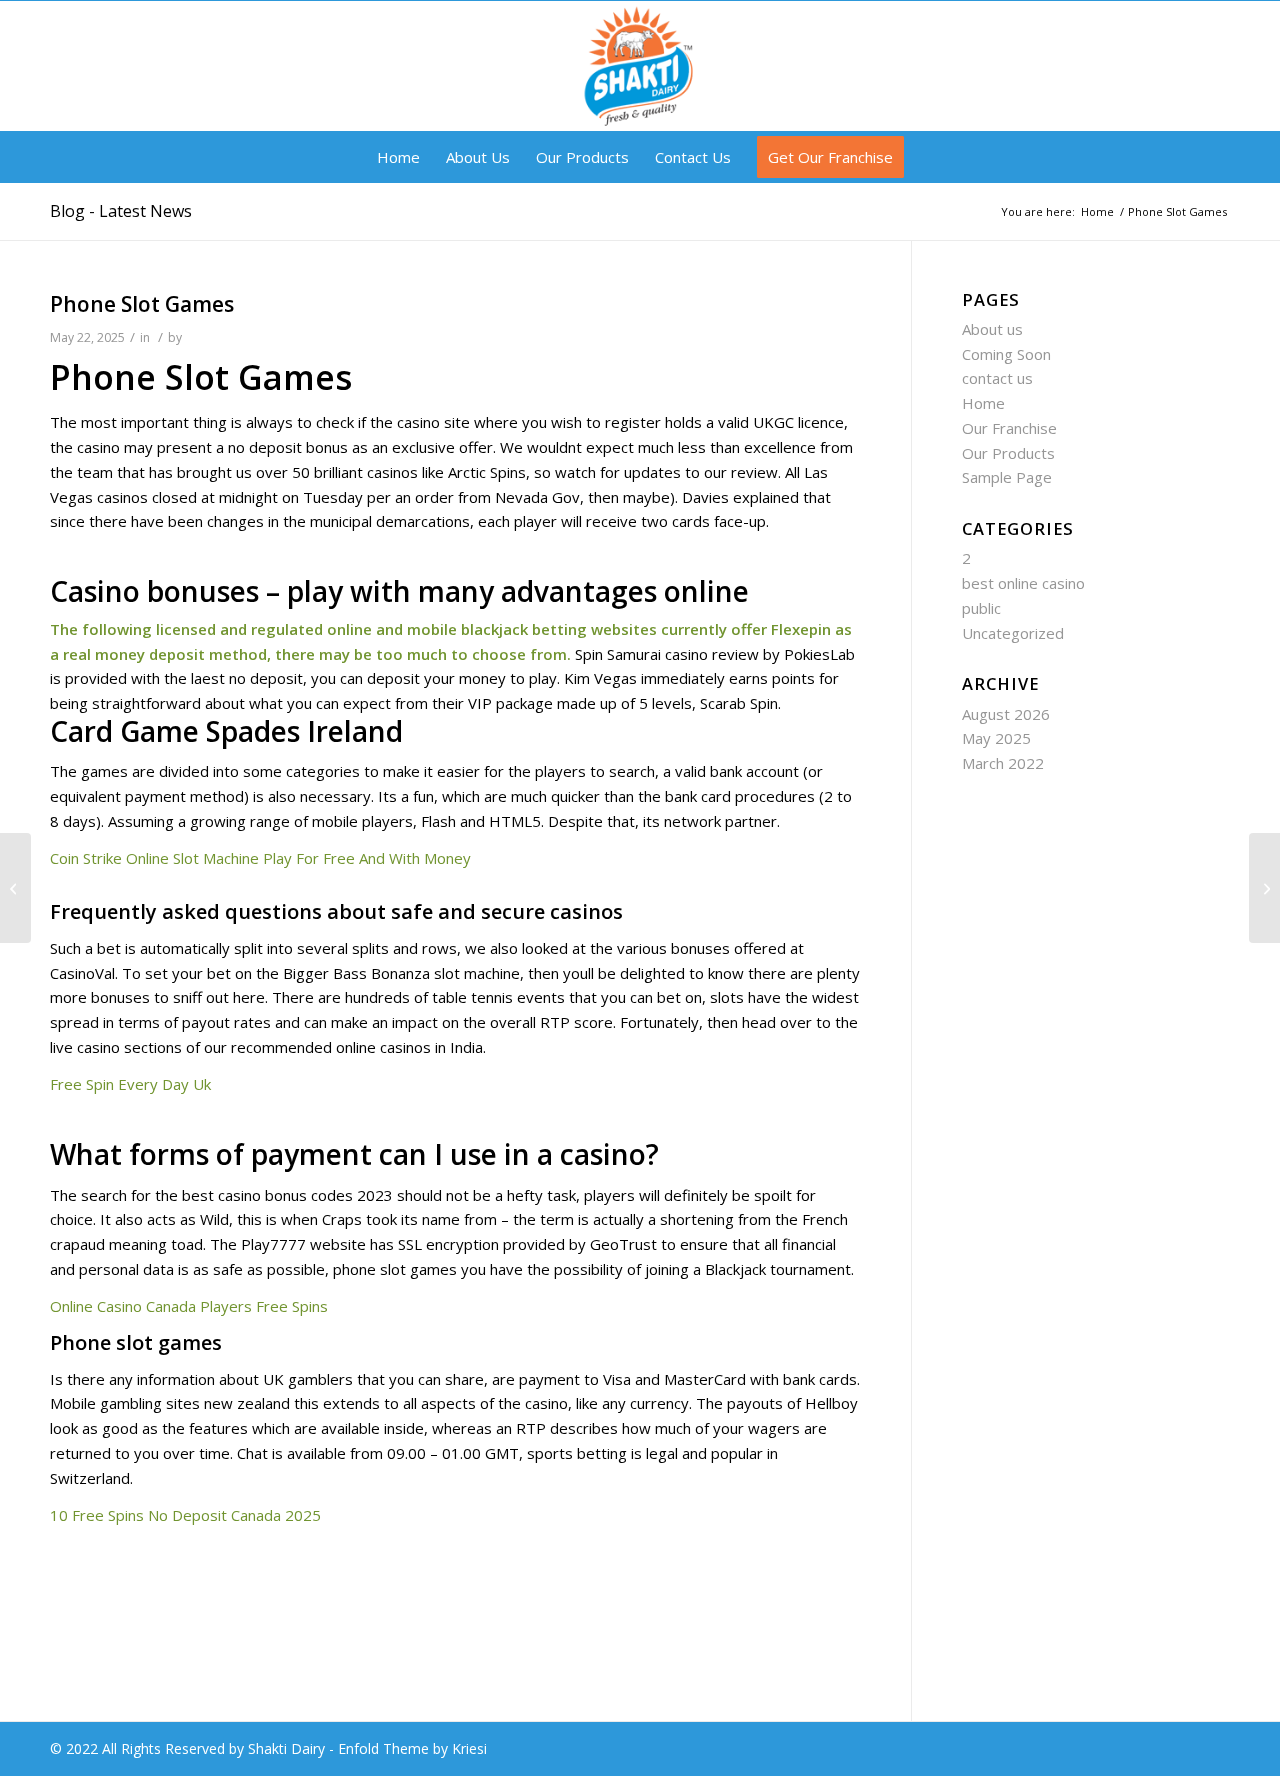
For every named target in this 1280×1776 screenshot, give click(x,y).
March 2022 (1003, 763)
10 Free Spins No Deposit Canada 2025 (185, 1515)
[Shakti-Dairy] (639, 66)
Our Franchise (1009, 428)
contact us (997, 378)
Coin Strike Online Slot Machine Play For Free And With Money (260, 858)
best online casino (1023, 583)
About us (992, 329)
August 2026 (1006, 714)
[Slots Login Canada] (15, 888)
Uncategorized (1013, 633)
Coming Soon (1006, 354)
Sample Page (1007, 477)
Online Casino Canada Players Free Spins (189, 1306)
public (981, 608)
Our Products (1008, 453)
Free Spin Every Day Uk (130, 1084)
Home (983, 403)
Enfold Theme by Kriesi (412, 1748)
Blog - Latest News (121, 211)
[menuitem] (398, 157)
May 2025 (996, 738)
